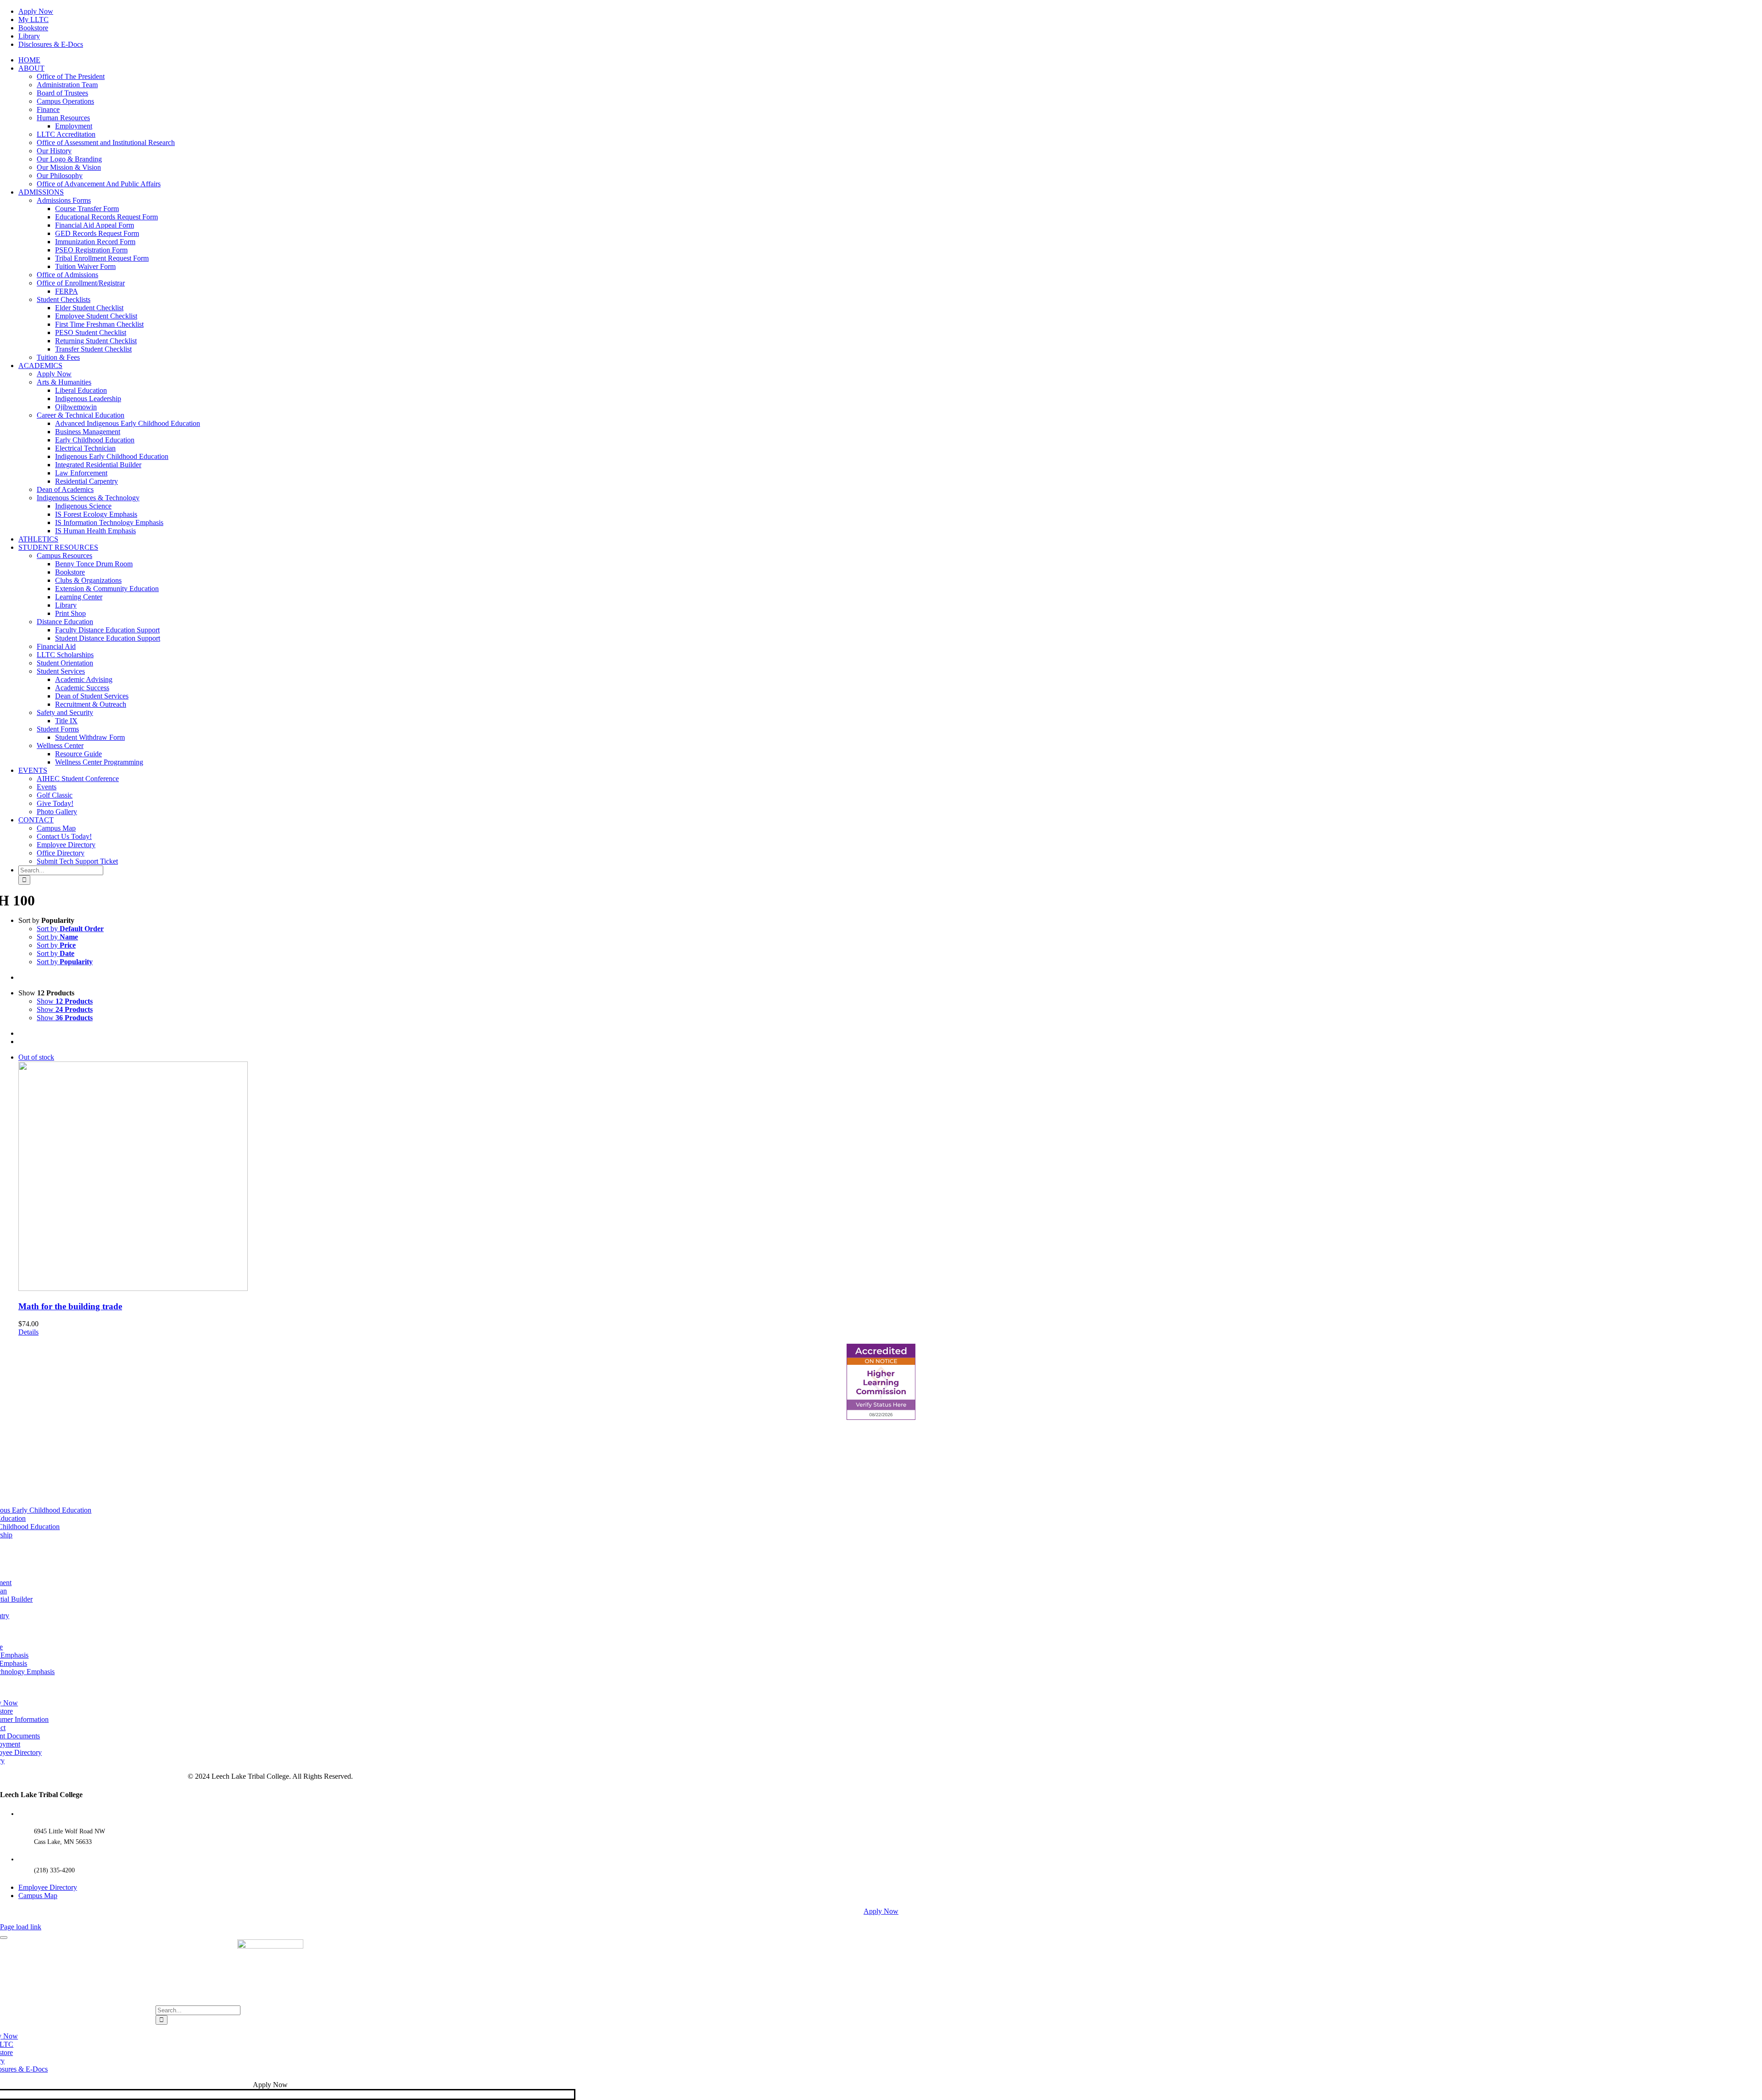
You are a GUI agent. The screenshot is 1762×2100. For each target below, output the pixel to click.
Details (28, 1332)
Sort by (70, 929)
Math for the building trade (70, 1306)
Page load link (21, 1927)
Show (65, 1001)
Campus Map (38, 1896)
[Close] (4, 1938)
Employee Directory (48, 1887)
